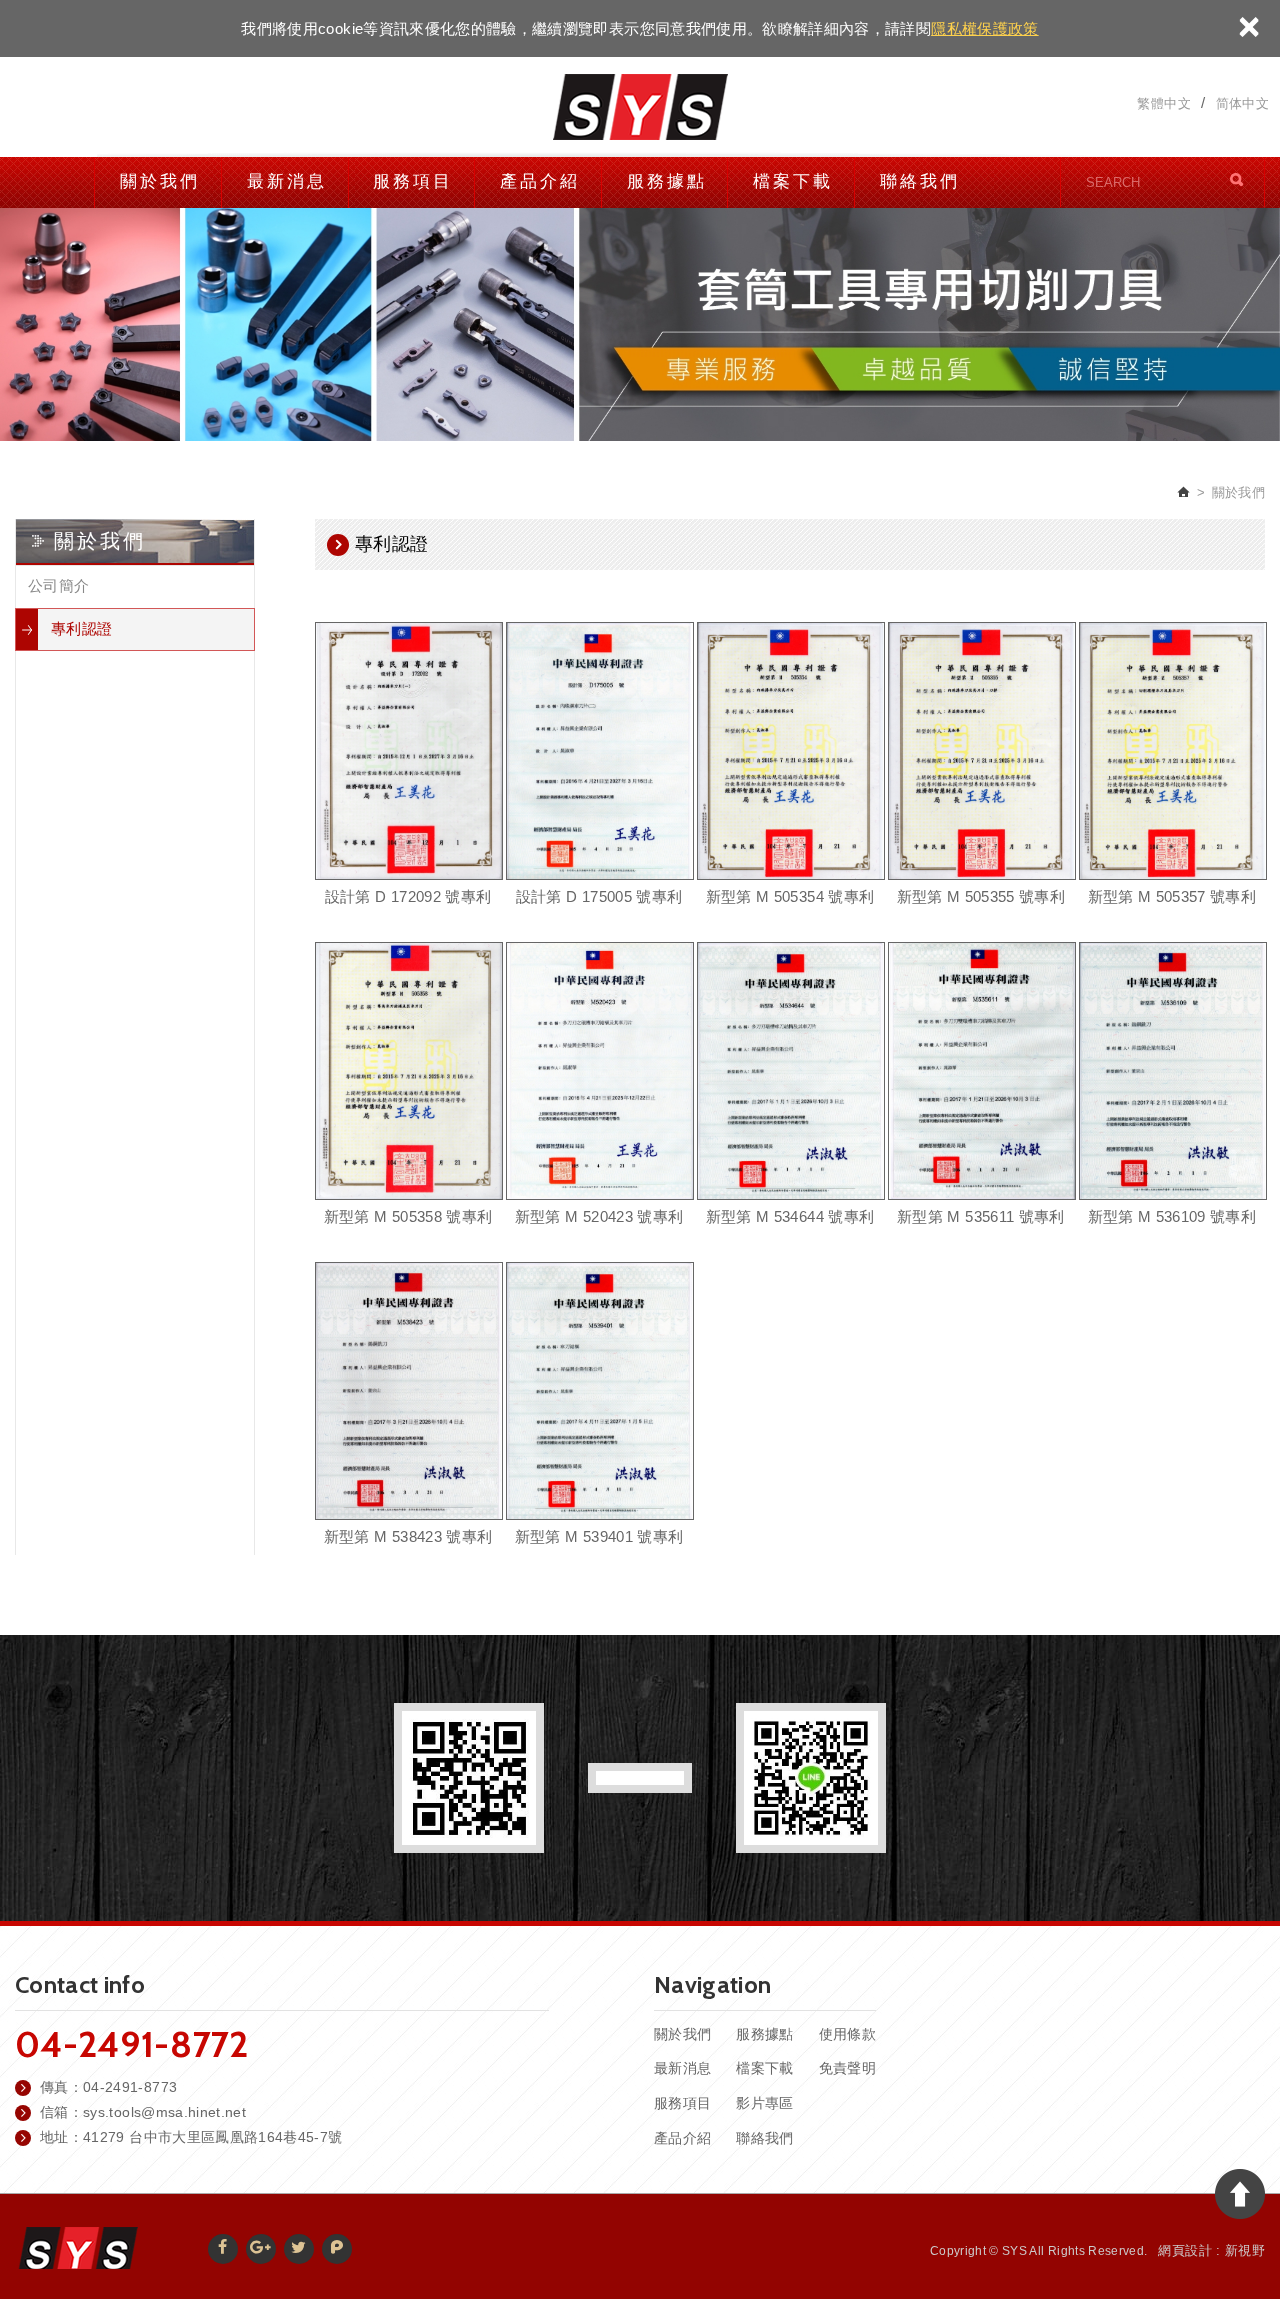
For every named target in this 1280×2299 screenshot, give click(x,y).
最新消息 (287, 181)
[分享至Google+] (261, 2249)
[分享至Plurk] (337, 2249)
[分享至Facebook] (223, 2249)
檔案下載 (793, 181)
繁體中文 (1163, 104)
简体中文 (1242, 104)
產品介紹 (540, 181)
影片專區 (764, 2103)
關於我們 (160, 181)
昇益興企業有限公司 (640, 107)
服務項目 (413, 181)
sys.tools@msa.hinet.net (164, 2112)
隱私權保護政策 (984, 28)
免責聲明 (847, 2068)
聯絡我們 (920, 181)
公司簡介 (58, 585)
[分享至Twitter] (299, 2249)
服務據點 (667, 181)
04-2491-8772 (131, 2044)
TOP (1240, 2194)
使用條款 (847, 2034)
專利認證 (81, 628)
